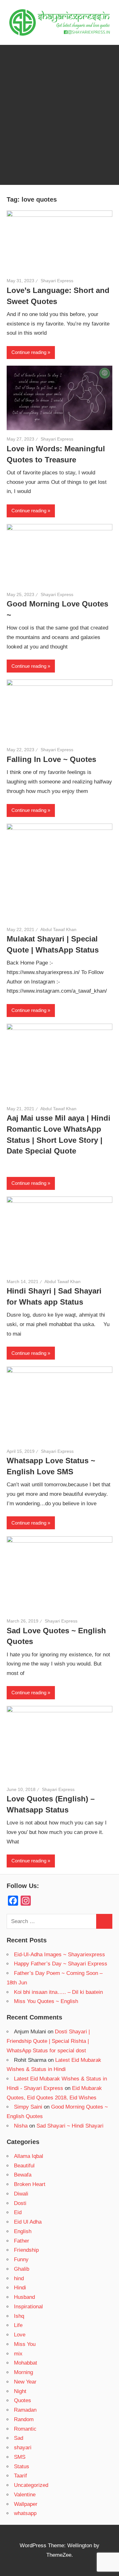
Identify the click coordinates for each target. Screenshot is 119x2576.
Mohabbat (26, 2363)
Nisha (21, 2126)
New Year (25, 2382)
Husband (24, 2297)
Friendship (26, 2250)
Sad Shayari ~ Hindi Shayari (70, 2126)
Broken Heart (30, 2184)
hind (19, 2278)
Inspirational (28, 2307)
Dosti (20, 2203)
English (23, 2231)
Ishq (19, 2316)
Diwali (21, 2194)
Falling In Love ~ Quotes (51, 759)
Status (22, 2466)
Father (22, 2241)
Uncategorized (31, 2485)
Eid (18, 2212)
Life (18, 2325)
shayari (23, 2448)
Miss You (25, 2344)
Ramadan (25, 2410)
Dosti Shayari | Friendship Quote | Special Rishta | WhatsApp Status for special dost (48, 2041)
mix (18, 2354)
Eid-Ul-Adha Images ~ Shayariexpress (60, 1955)
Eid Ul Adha (28, 2222)
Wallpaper (26, 2504)
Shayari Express (57, 281)
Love (20, 2335)
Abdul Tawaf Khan (58, 929)
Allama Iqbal (29, 2156)
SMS (20, 2457)
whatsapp (25, 2513)
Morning (23, 2372)
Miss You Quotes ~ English (46, 2001)
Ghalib (22, 2269)
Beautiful (24, 2166)
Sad (19, 2438)
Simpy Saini (28, 2107)
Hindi (20, 2288)
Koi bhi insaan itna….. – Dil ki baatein (58, 1992)
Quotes (23, 2400)
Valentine (25, 2495)
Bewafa (23, 2175)
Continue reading (29, 352)
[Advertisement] (60, 126)
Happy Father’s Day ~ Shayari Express (61, 1964)
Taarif (20, 2476)
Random (24, 2419)
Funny (21, 2259)
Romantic (25, 2429)
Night (20, 2391)
